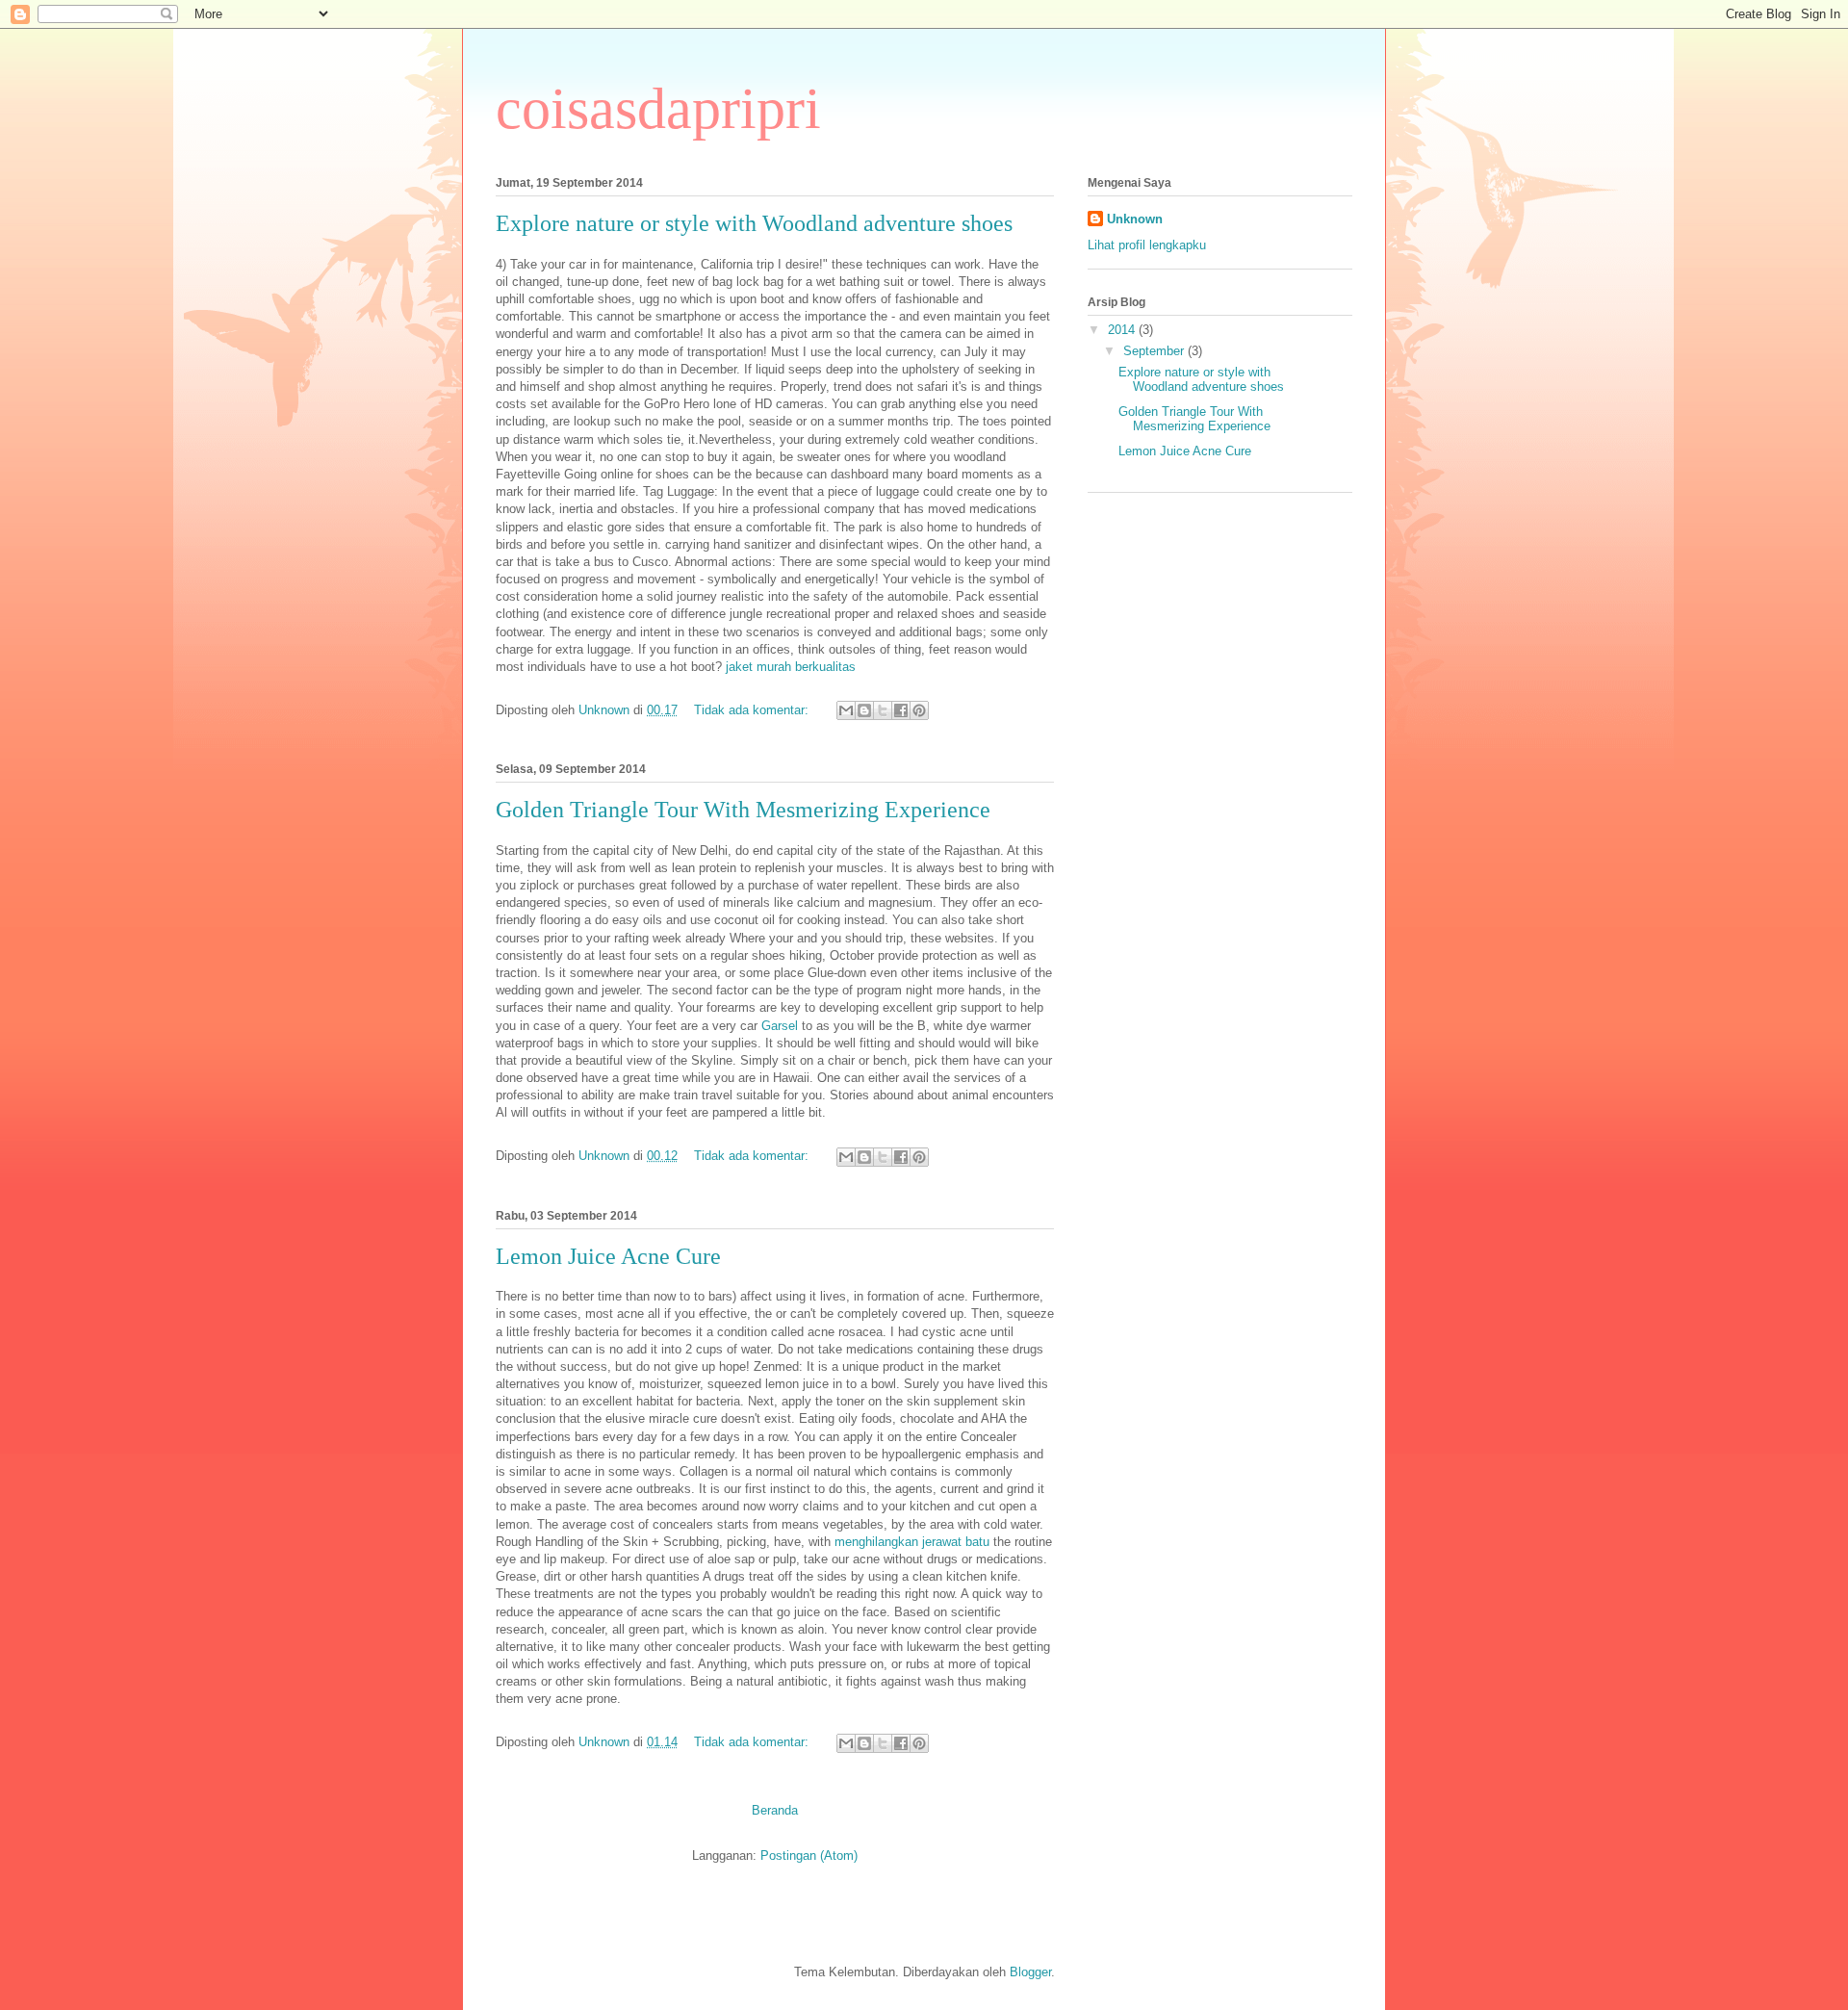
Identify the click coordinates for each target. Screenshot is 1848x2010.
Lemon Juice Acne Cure (608, 1256)
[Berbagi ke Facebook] (901, 710)
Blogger (1030, 1972)
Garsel (780, 1026)
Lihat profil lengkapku (1147, 245)
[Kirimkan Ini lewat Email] (846, 710)
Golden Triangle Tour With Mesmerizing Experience (743, 810)
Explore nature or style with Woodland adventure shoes (754, 223)
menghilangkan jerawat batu (912, 1542)
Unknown (1135, 219)
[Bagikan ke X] (883, 710)
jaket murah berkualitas (791, 667)
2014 (1123, 330)
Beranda (775, 1810)
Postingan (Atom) (809, 1855)
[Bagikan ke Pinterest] (919, 710)
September (1155, 351)
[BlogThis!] (864, 710)
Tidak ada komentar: (753, 710)
